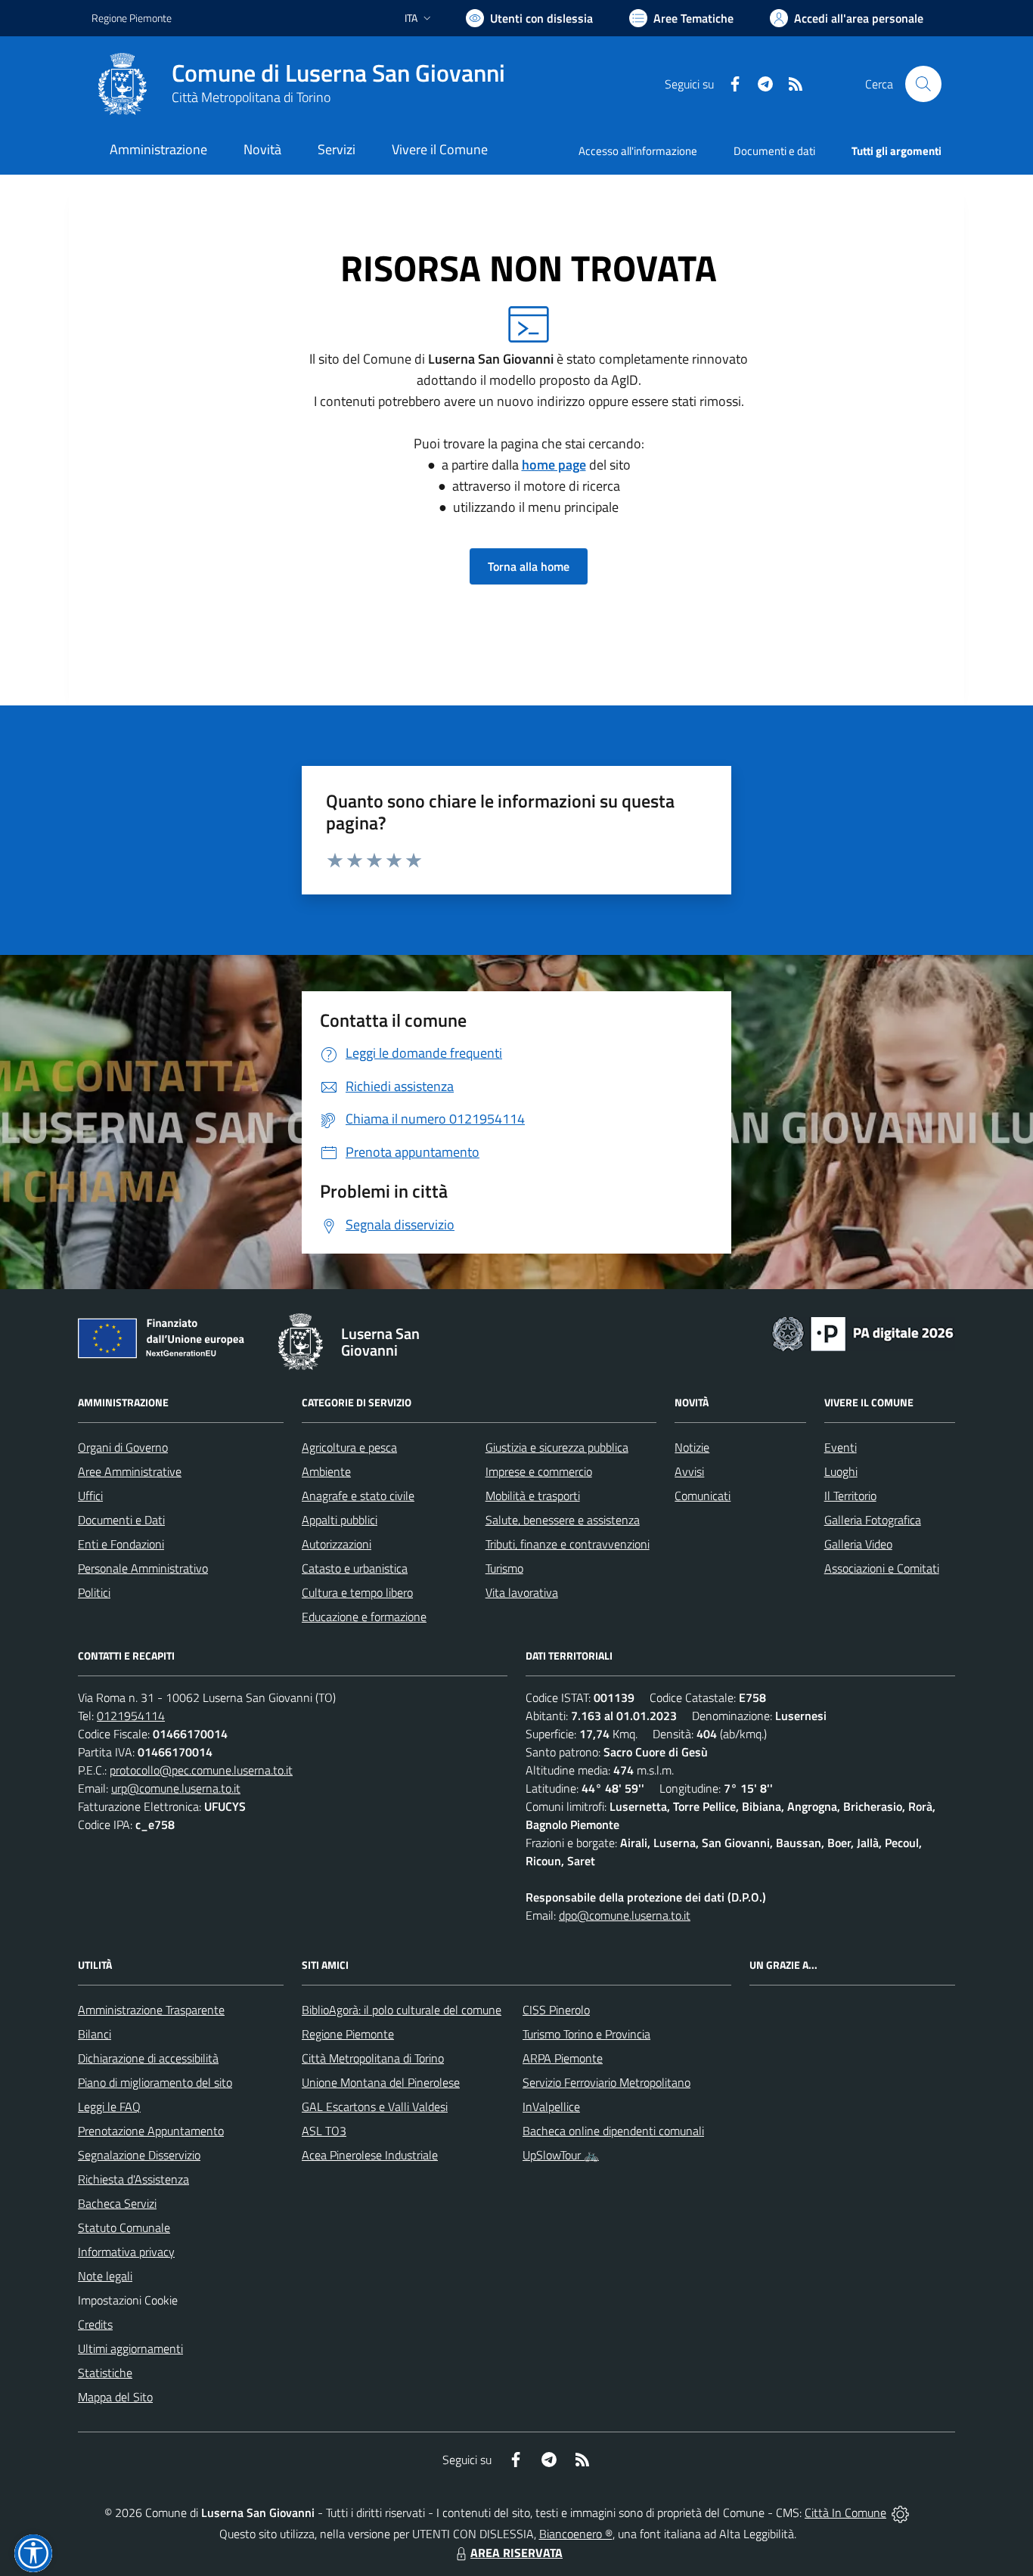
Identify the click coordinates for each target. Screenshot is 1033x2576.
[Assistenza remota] (900, 2512)
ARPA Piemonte (563, 2058)
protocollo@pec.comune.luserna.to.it (201, 1770)
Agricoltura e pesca (349, 1447)
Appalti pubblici (340, 1520)
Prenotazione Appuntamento (151, 2131)
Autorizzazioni (337, 1544)
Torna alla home (529, 566)
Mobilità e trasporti (533, 1496)
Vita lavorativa (522, 1592)
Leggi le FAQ (109, 2106)
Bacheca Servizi (117, 2203)
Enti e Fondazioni (121, 1544)
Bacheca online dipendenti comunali (613, 2131)
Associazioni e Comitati (882, 1568)
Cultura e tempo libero (357, 1592)
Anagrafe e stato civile (358, 1496)
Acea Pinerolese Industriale (370, 2155)
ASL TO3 (324, 2131)
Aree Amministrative (130, 1471)
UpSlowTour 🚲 (561, 2155)
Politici (94, 1592)
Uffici (90, 1496)
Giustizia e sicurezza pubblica (557, 1447)
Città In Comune (845, 2512)
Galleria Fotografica (873, 1520)
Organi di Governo (123, 1447)
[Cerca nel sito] (923, 84)
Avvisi (689, 1471)
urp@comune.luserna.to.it (176, 1788)
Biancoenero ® (576, 2534)
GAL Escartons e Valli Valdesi (375, 2106)
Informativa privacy (126, 2252)
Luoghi (841, 1471)
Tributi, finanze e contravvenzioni (568, 1544)
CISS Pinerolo (556, 2010)
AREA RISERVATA (516, 2553)
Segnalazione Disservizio (139, 2155)
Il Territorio (850, 1496)
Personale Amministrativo (143, 1568)
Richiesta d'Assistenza (133, 2179)
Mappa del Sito (115, 2397)
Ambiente (326, 1471)
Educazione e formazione (364, 1617)
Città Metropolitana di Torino (251, 97)
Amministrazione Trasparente (151, 2010)
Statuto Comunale (124, 2227)
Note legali (105, 2276)
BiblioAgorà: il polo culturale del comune (402, 2010)
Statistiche (105, 2373)
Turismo (504, 1568)
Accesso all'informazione (638, 151)
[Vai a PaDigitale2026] (863, 1332)
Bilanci (95, 2034)
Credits (95, 2324)
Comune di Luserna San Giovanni (338, 73)
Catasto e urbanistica (355, 1568)
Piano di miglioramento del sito (155, 2082)
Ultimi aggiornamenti (130, 2348)
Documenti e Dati (121, 1520)
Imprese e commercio (539, 1471)
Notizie (692, 1447)
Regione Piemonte (132, 18)
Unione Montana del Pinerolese (381, 2082)
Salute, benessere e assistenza (563, 1520)
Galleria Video (858, 1544)
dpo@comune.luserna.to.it (625, 1915)
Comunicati (703, 1496)
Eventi (841, 1447)
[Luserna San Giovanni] (123, 84)
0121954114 (131, 1716)
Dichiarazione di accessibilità (148, 2058)
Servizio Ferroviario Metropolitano (606, 2082)
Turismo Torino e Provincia (586, 2034)
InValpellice (551, 2106)
